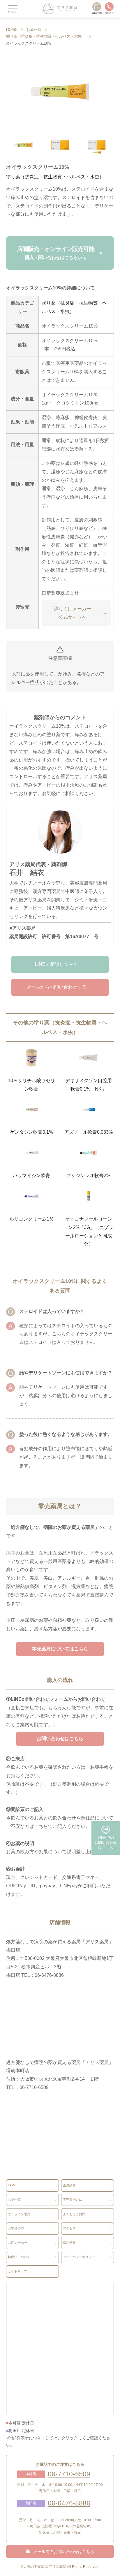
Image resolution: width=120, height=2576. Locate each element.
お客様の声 (16, 2228)
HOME (12, 30)
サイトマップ (17, 2271)
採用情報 (69, 2243)
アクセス (69, 2228)
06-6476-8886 (69, 2503)
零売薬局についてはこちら (60, 1649)
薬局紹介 (69, 2185)
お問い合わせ (17, 2243)
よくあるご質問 (74, 2214)
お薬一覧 (34, 30)
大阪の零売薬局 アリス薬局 (45, 2567)
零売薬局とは (73, 2199)
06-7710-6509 (69, 2474)
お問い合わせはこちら (60, 1739)
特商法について (19, 2257)
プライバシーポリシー (79, 2257)
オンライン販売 (19, 2214)
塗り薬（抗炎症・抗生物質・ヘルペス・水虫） (46, 36)
